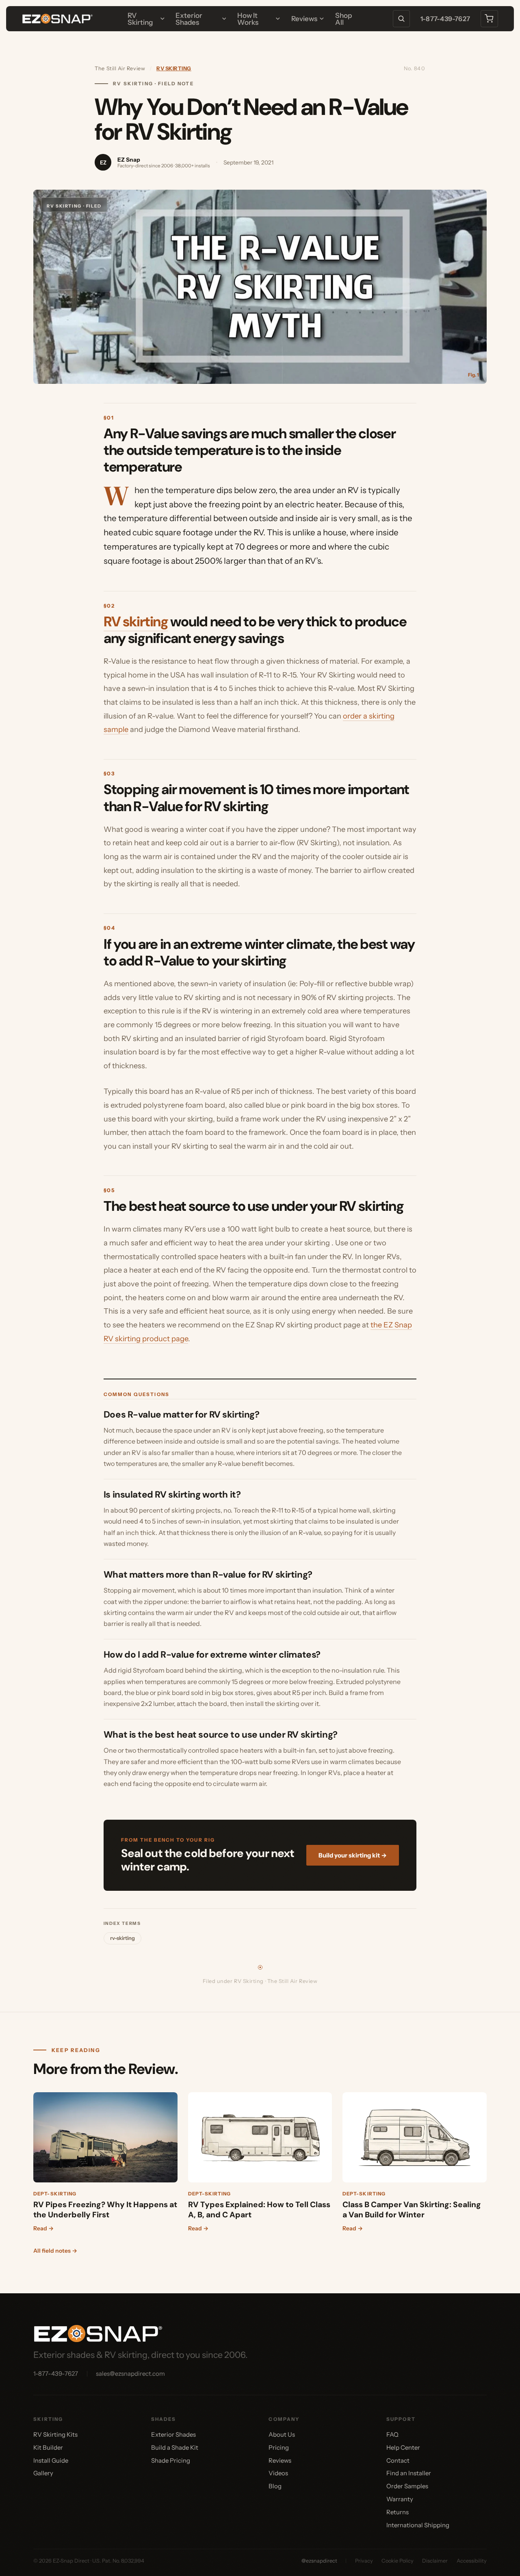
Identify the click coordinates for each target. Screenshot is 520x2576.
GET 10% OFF (175, 1365)
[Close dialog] (418, 1182)
